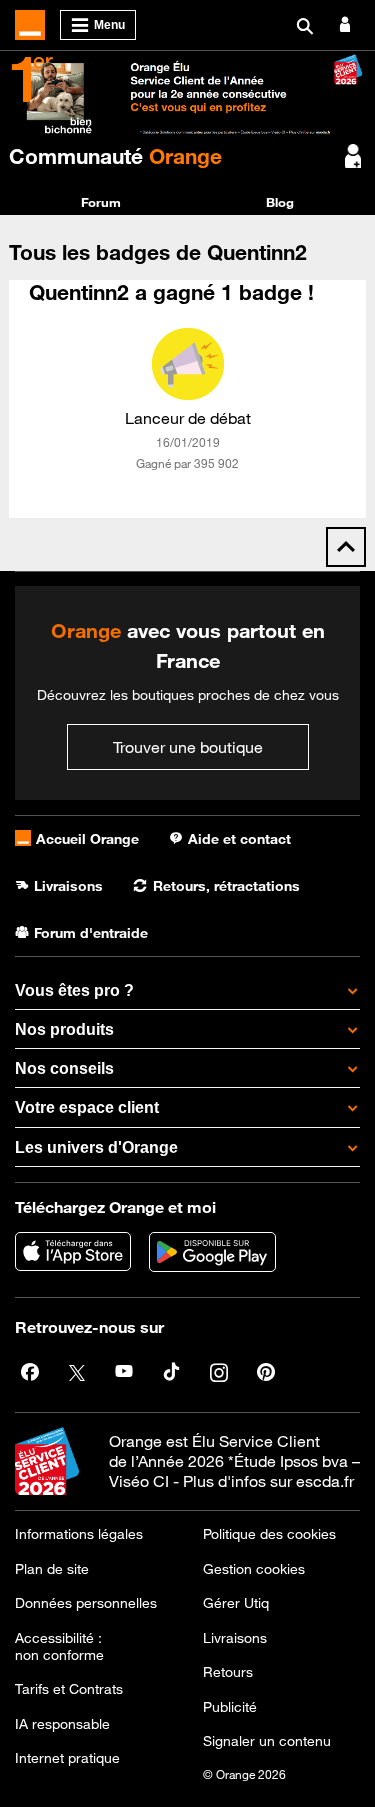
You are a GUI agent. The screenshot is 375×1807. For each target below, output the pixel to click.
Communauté (115, 156)
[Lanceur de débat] (188, 364)
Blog (280, 202)
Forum (101, 202)
